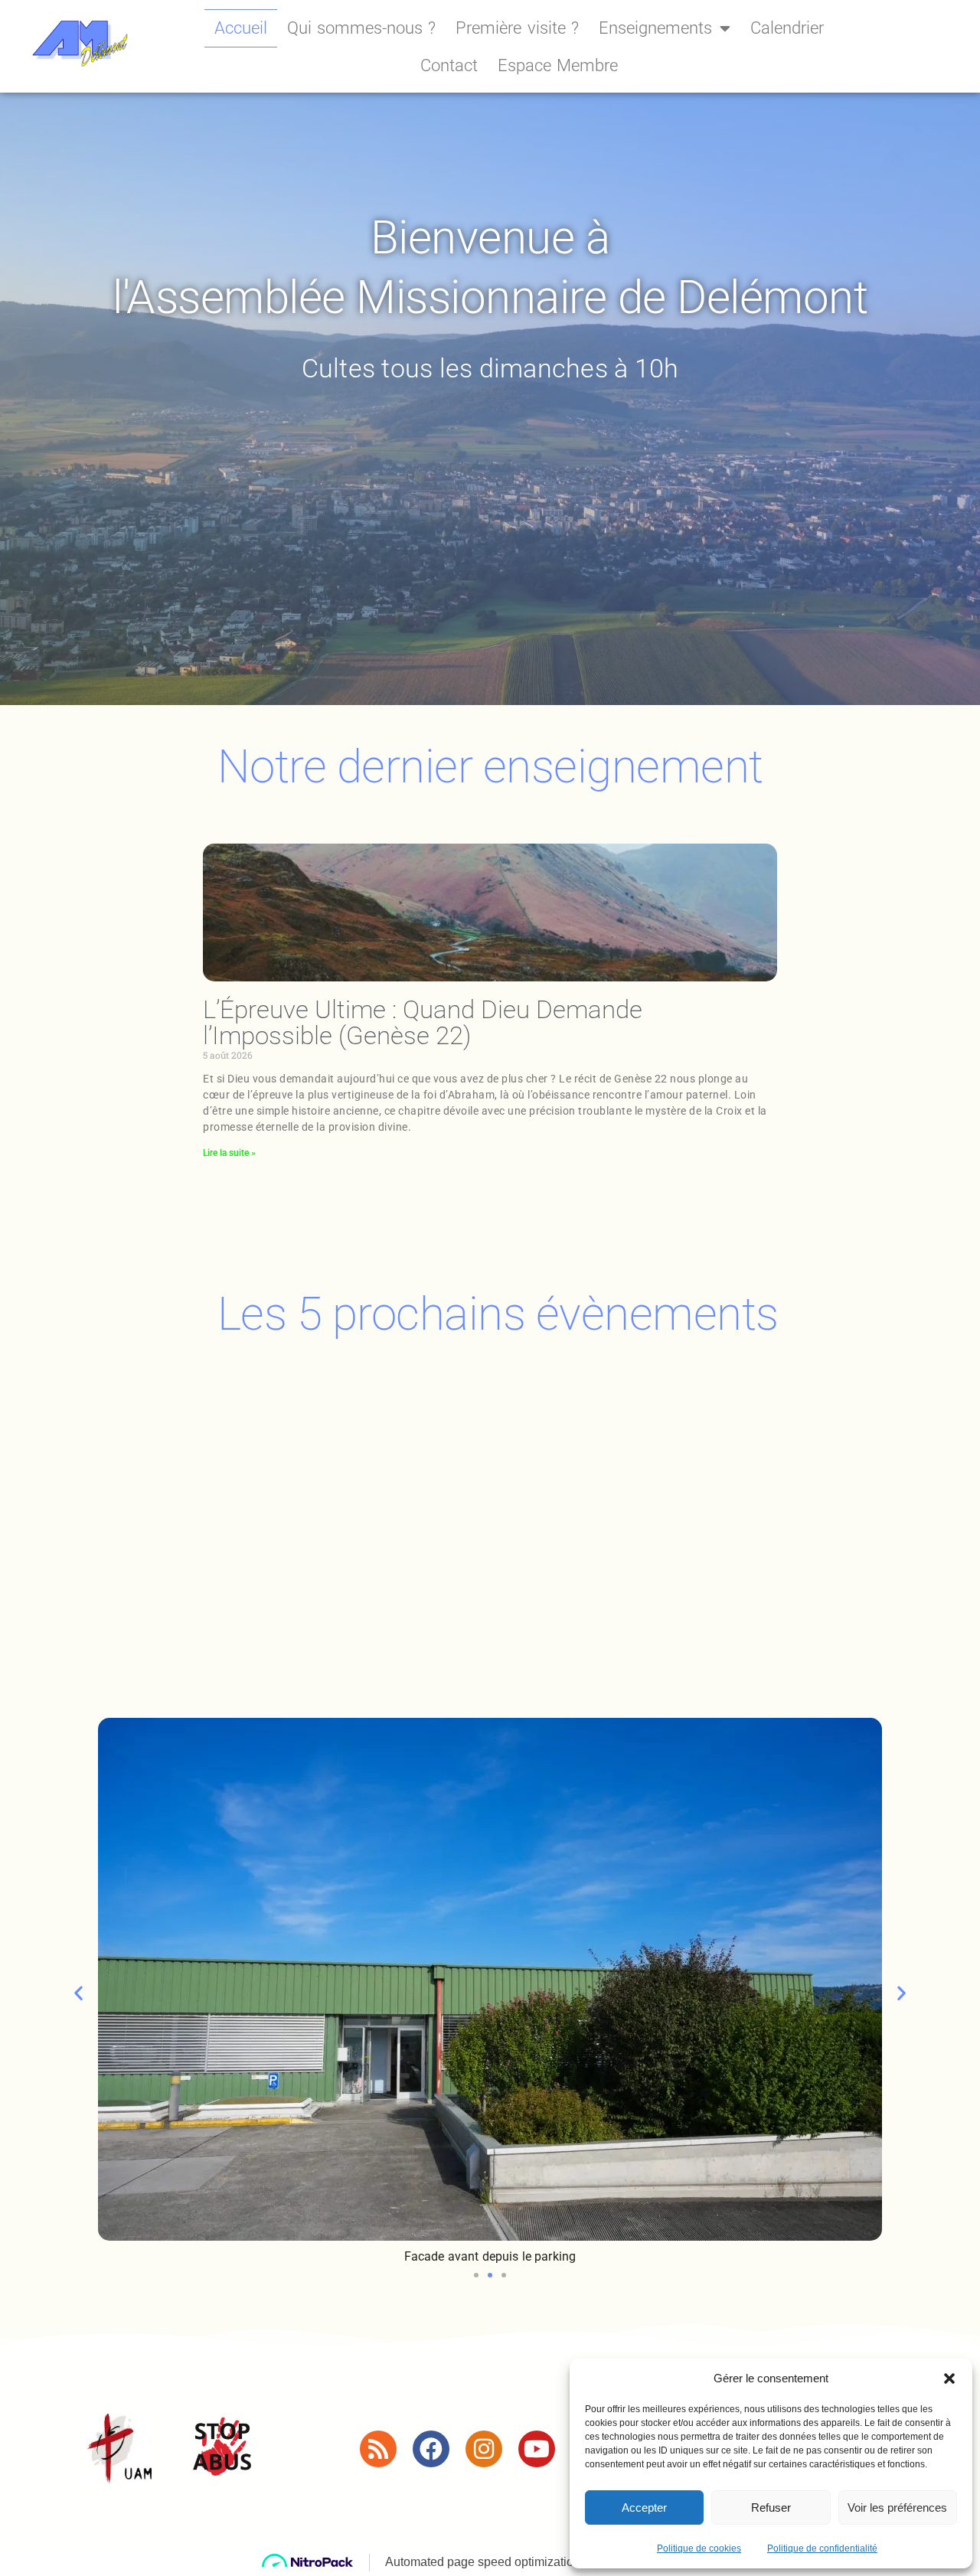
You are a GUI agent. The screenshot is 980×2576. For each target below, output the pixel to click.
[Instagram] (484, 2449)
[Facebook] (431, 2449)
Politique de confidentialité (822, 2548)
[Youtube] (537, 2449)
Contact (449, 65)
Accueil (241, 28)
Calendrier (787, 28)
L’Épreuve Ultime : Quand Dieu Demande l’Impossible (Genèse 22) (423, 1022)
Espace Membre (558, 65)
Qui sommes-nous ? (361, 28)
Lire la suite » (229, 1153)
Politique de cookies (699, 2548)
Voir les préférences (897, 2507)
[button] (949, 2378)
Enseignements (655, 28)
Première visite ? (517, 28)
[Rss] (378, 2449)
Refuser (771, 2507)
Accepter (644, 2507)
